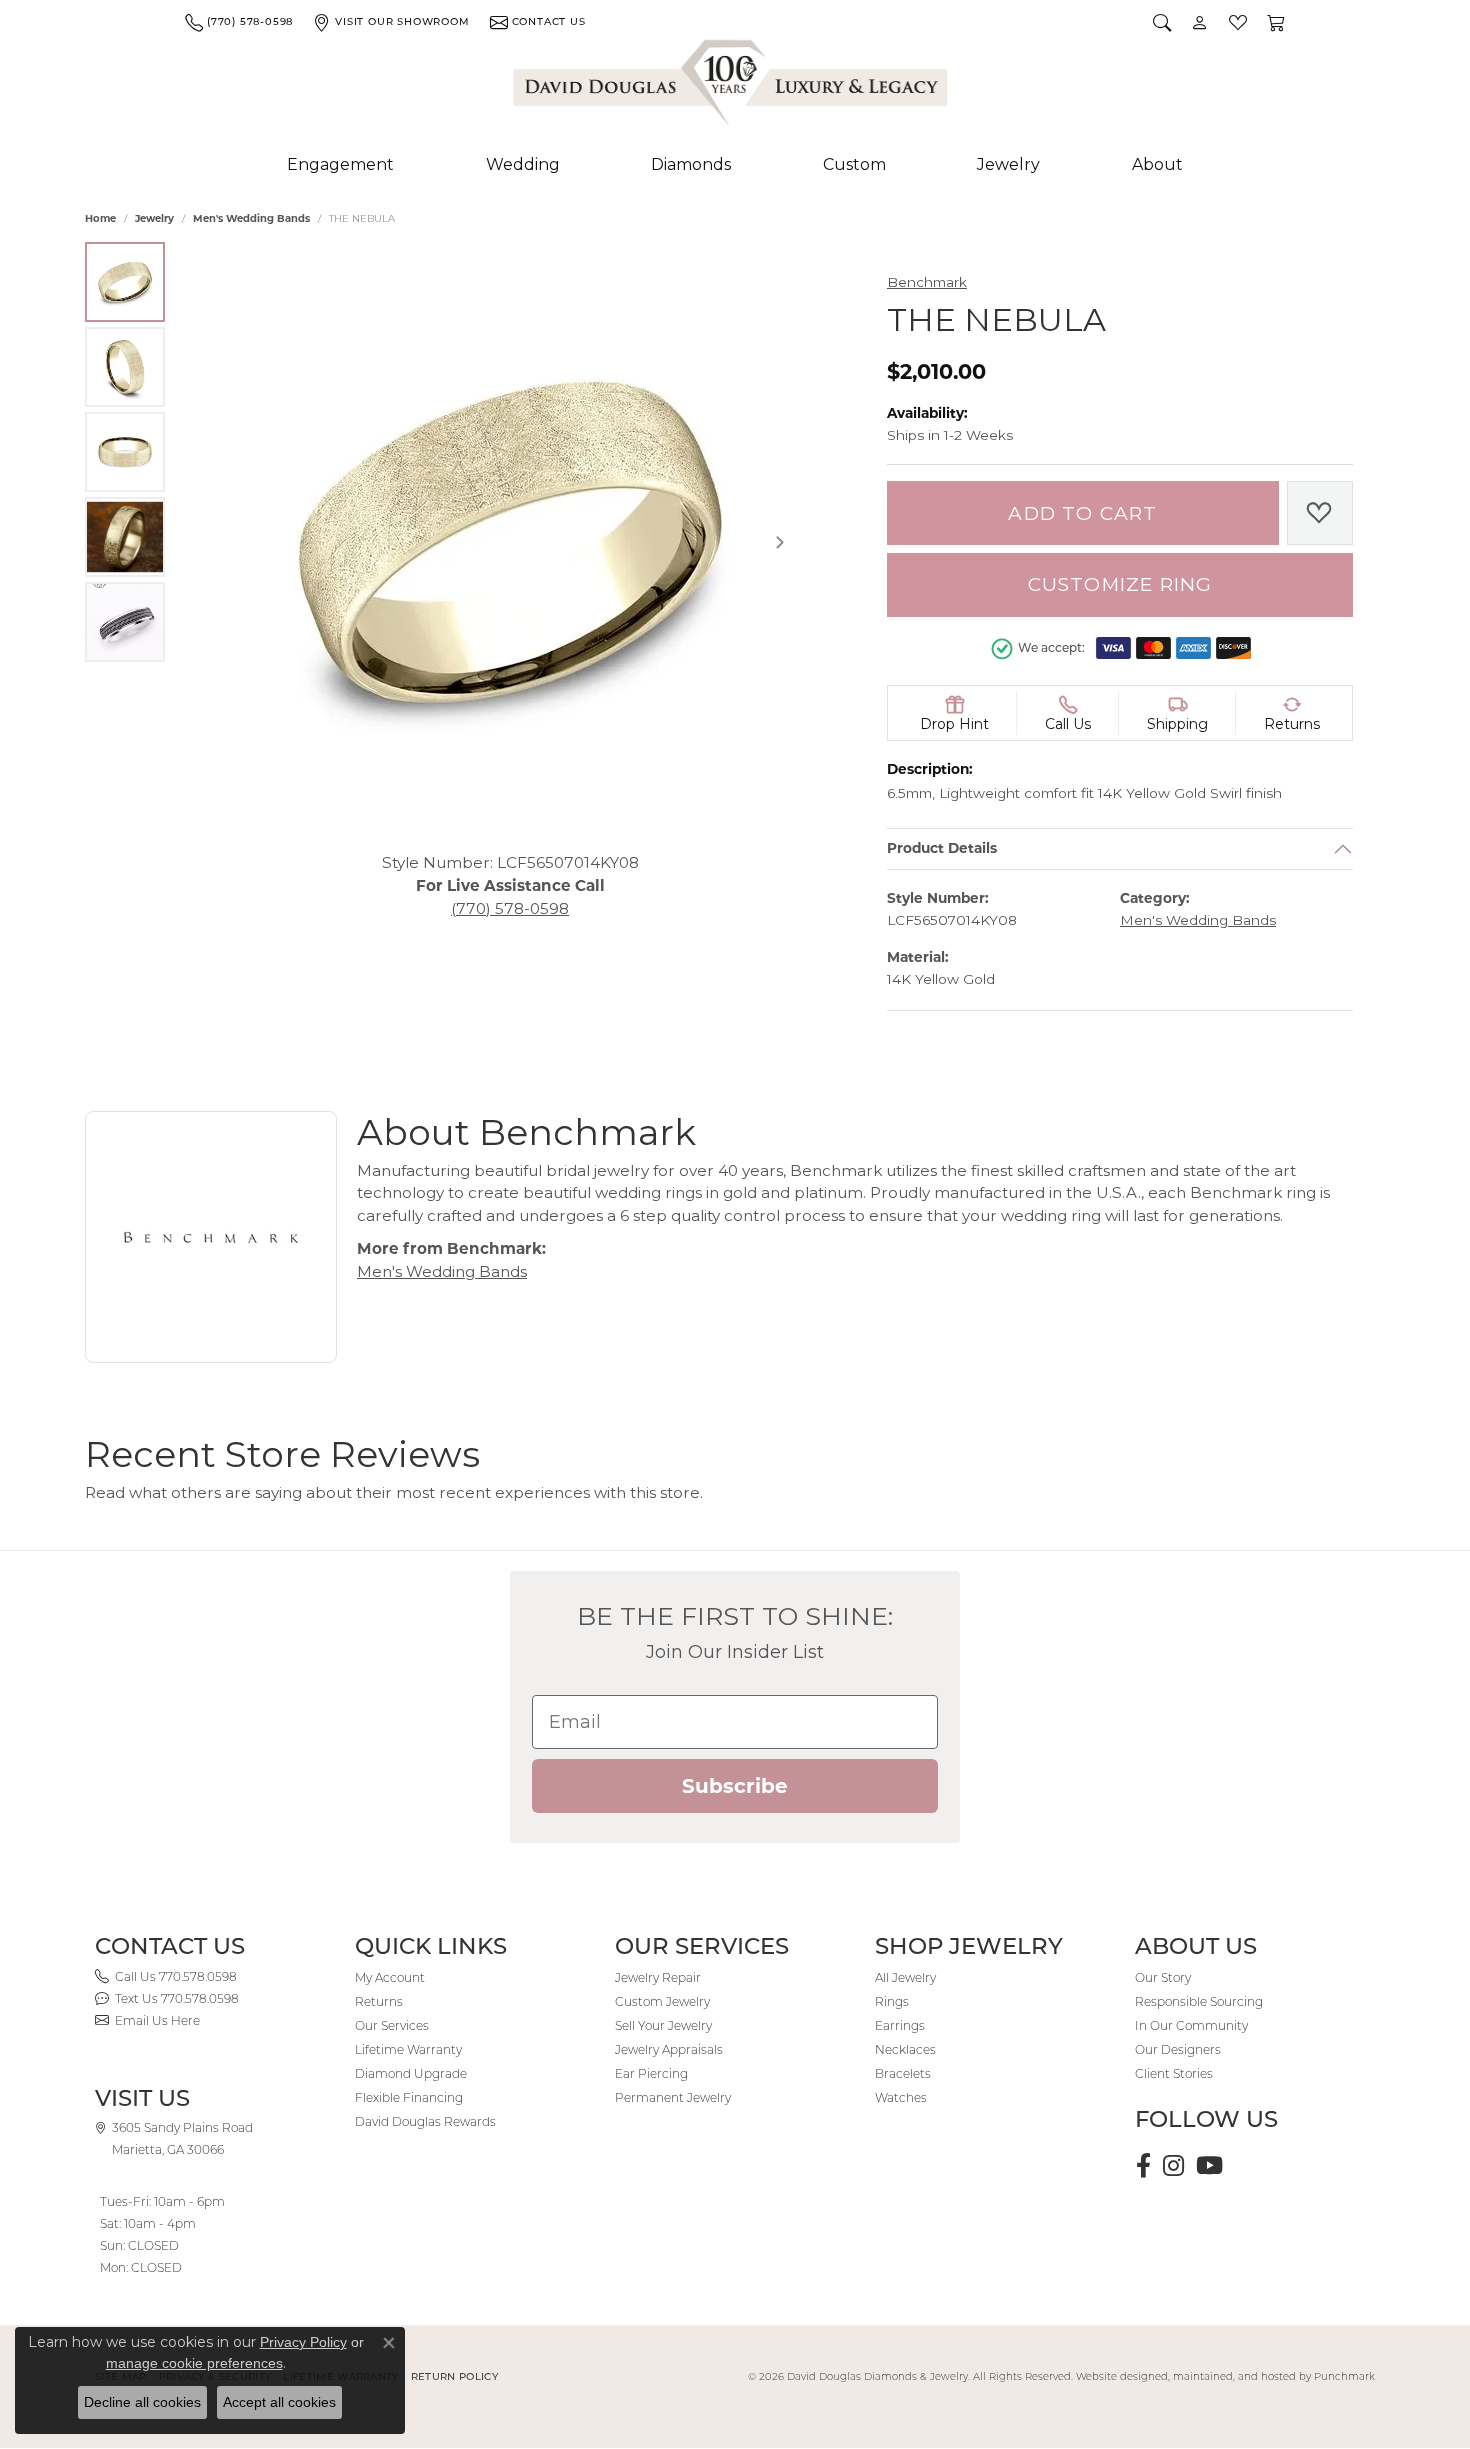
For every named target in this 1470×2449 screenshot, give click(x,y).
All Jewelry (905, 1977)
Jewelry (1008, 164)
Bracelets (903, 2073)
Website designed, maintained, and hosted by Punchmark (1225, 2376)
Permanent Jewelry (673, 2097)
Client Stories (1174, 2073)
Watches (901, 2097)
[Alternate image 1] (125, 282)
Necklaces (905, 2049)
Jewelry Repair (658, 1977)
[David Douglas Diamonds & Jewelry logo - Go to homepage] (732, 87)
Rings (892, 2001)
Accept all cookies (279, 2402)
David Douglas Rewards (425, 2121)
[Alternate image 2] (125, 367)
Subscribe (735, 1786)
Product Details (942, 849)
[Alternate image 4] (125, 537)
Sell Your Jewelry (663, 2025)
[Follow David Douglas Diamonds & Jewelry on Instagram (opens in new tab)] (1173, 2166)
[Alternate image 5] (125, 622)
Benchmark (927, 282)
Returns (379, 2001)
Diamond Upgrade (411, 2073)
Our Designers (1178, 2049)
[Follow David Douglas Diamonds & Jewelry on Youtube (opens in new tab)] (1209, 2166)
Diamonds (691, 164)
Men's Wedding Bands (251, 218)
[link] (239, 22)
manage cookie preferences (194, 2363)
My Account (390, 1977)
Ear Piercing (651, 2073)
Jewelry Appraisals (669, 2049)
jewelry (154, 218)
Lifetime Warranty (408, 2049)
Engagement (340, 164)
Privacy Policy (303, 2342)
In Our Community (1191, 2025)
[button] (1162, 22)
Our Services (392, 2025)
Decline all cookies (142, 2402)
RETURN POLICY (454, 2376)
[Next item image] (780, 542)
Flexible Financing (409, 2097)
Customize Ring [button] (1120, 584)
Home (100, 218)
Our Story (1163, 1977)
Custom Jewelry (662, 2001)
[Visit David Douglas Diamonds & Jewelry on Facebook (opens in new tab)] (1143, 2166)
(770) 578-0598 (510, 907)
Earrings (900, 2025)
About (1157, 164)
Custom (854, 164)
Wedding (523, 164)
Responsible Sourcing (1199, 2001)
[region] (510, 542)
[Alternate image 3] (125, 452)
